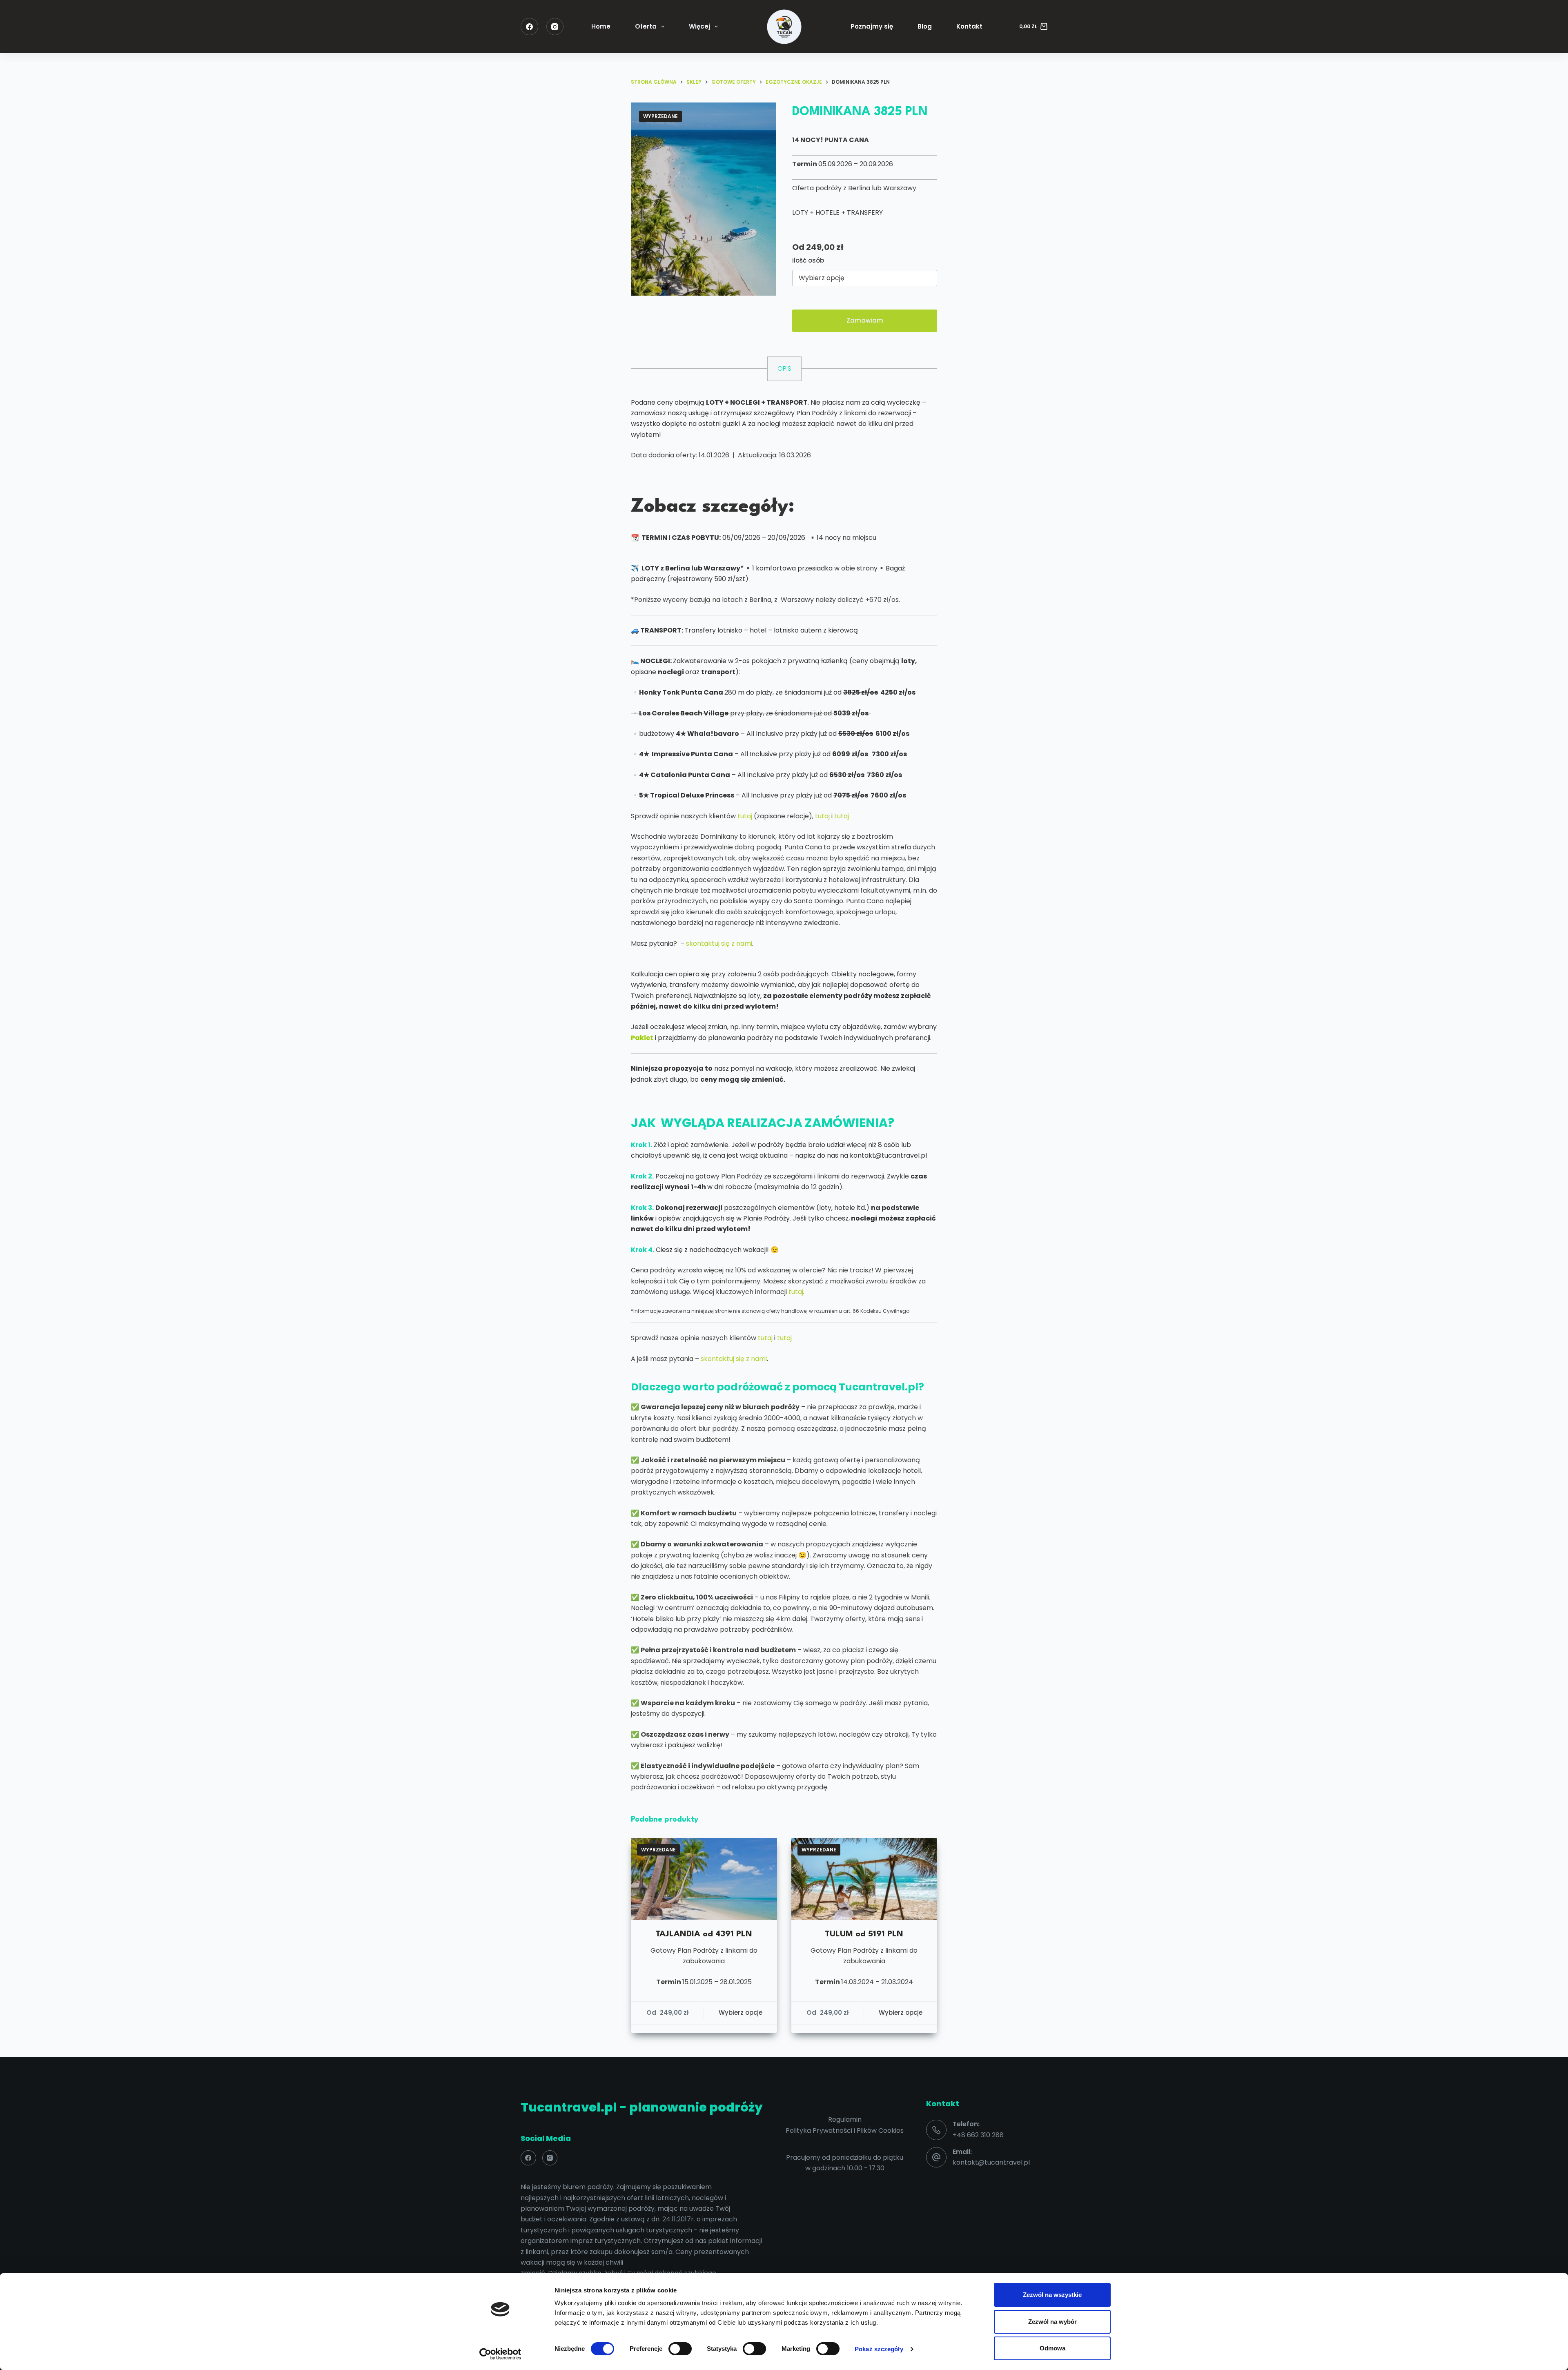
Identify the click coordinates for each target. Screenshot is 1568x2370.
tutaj (745, 816)
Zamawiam (865, 320)
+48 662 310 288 (978, 2135)
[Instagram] (555, 27)
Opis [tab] (784, 369)
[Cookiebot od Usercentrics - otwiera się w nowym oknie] (500, 2354)
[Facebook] (529, 27)
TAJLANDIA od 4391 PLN (704, 1934)
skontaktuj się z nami (719, 943)
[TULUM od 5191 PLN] (864, 1879)
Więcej (699, 26)
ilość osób (808, 260)
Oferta (646, 26)
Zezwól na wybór (1052, 2322)
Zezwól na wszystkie (1052, 2295)
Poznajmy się (872, 26)
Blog (925, 26)
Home (601, 26)
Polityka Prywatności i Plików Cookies (845, 2131)
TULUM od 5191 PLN (864, 1934)
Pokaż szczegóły (879, 2349)
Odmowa (1052, 2348)
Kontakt (969, 26)
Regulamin (845, 2119)
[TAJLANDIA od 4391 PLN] (704, 1879)
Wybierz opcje (741, 2012)
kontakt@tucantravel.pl (991, 2162)
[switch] (680, 2349)
